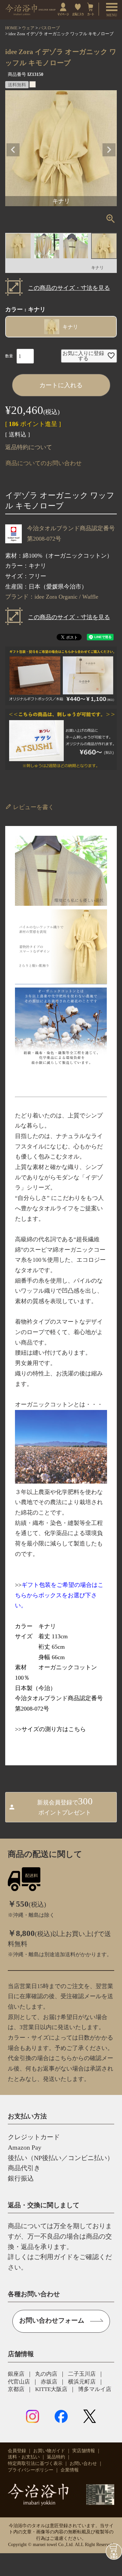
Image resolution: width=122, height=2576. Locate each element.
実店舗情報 (84, 2451)
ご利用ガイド (53, 2257)
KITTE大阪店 (51, 2389)
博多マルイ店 (95, 2389)
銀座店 (16, 2374)
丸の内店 (46, 2374)
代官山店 (19, 2382)
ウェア (28, 28)
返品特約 (56, 2457)
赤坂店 (49, 2382)
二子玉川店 (82, 2374)
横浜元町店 (82, 2382)
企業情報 (70, 2470)
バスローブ (49, 28)
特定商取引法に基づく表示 (35, 2463)
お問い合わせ (83, 2463)
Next (109, 150)
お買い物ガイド (49, 2451)
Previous (13, 150)
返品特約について (29, 447)
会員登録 (17, 2451)
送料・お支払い (24, 2457)
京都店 (16, 2389)
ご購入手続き (114, 2552)
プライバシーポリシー (31, 2470)
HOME (11, 28)
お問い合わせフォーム (52, 2320)
